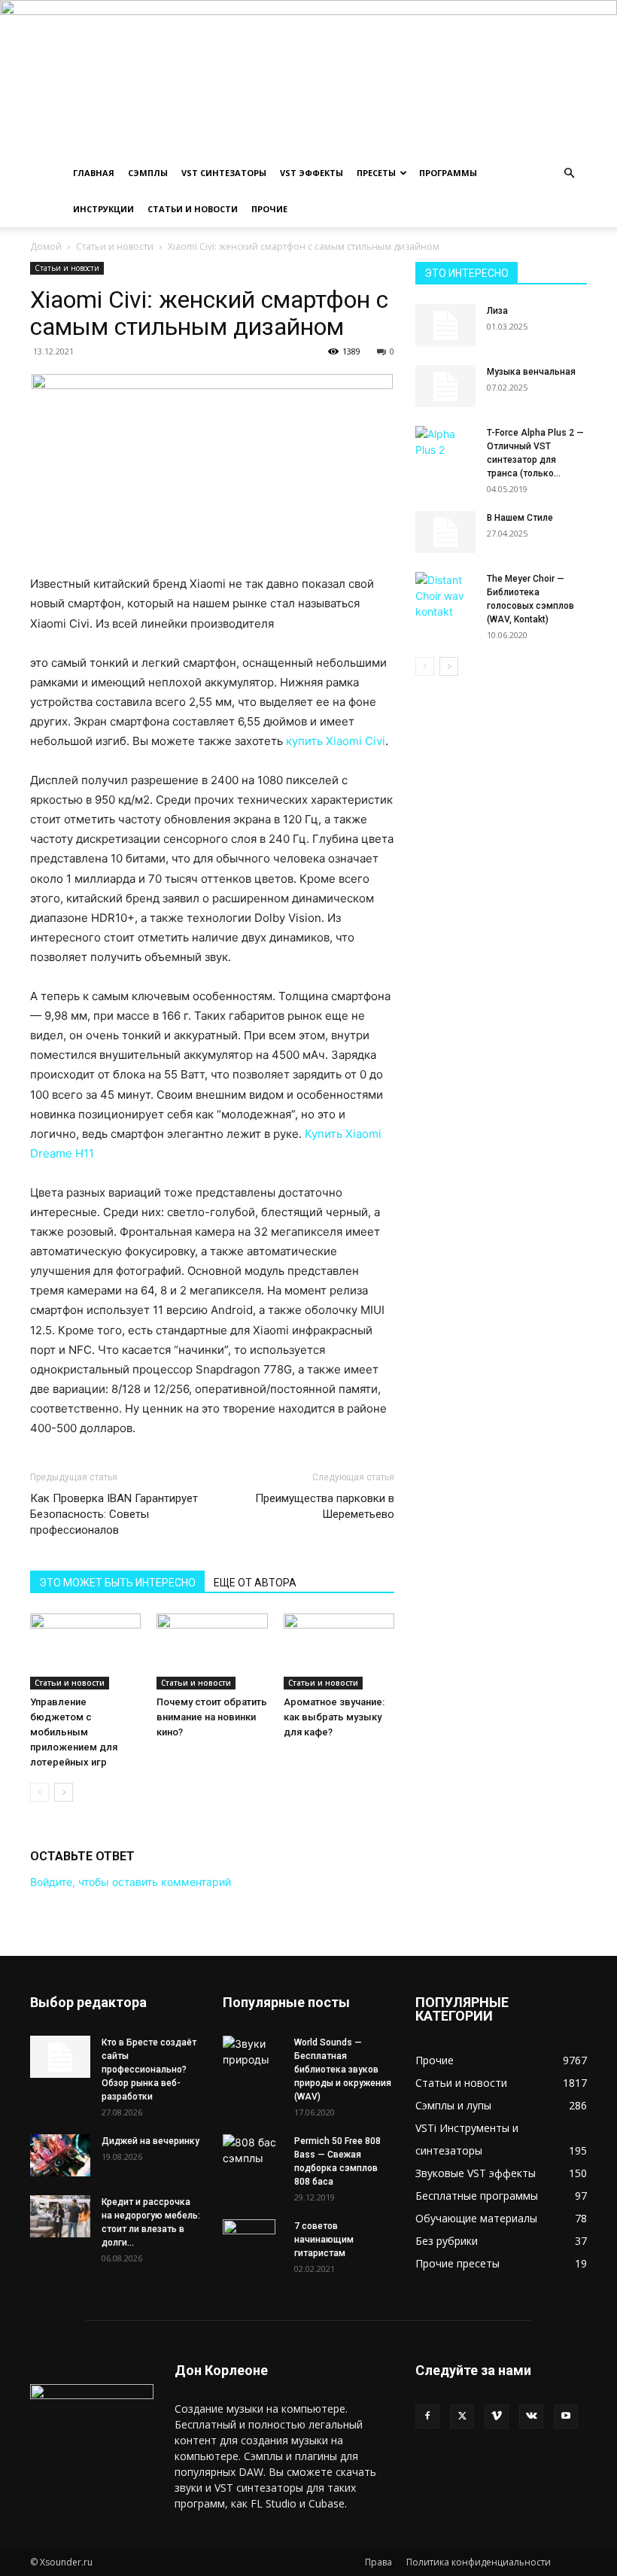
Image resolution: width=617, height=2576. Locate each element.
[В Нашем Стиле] (445, 532)
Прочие (269, 209)
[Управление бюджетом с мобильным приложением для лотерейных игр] (85, 1651)
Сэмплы (148, 173)
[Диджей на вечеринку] (60, 2155)
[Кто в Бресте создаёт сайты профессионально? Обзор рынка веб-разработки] (60, 2057)
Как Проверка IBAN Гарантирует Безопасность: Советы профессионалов (114, 1514)
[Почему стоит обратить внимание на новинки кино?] (212, 1651)
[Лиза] (445, 325)
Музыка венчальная (531, 372)
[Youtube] (566, 2416)
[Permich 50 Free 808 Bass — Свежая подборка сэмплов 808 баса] (253, 2150)
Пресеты (376, 173)
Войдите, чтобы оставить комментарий (131, 1882)
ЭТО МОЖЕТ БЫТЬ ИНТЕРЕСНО (117, 1583)
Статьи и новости (193, 209)
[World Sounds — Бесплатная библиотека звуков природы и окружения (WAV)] (253, 2051)
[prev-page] (40, 1792)
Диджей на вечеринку (150, 2141)
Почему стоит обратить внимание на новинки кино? (212, 1717)
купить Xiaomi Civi (336, 741)
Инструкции (103, 209)
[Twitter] (462, 2416)
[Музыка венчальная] (445, 386)
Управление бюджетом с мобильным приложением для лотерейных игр (74, 1732)
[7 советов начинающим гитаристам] (253, 2246)
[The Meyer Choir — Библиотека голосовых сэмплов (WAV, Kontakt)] (445, 596)
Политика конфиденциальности (479, 2562)
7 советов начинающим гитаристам (324, 2240)
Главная (94, 173)
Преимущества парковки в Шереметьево (325, 1506)
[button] (569, 173)
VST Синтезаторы (224, 173)
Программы (448, 173)
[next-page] (64, 1792)
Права (378, 2562)
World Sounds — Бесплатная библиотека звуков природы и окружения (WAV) (343, 2070)
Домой (46, 246)
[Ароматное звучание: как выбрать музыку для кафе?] (339, 1651)
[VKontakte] (531, 2416)
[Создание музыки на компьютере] (308, 78)
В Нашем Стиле (520, 518)
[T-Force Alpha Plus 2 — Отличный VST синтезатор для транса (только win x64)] (445, 445)
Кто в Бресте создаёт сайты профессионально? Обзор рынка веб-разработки (149, 2070)
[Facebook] (427, 2416)
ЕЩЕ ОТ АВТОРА (255, 1583)
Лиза (497, 311)
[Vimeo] (497, 2416)
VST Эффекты (312, 173)
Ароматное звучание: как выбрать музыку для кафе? (334, 1717)
